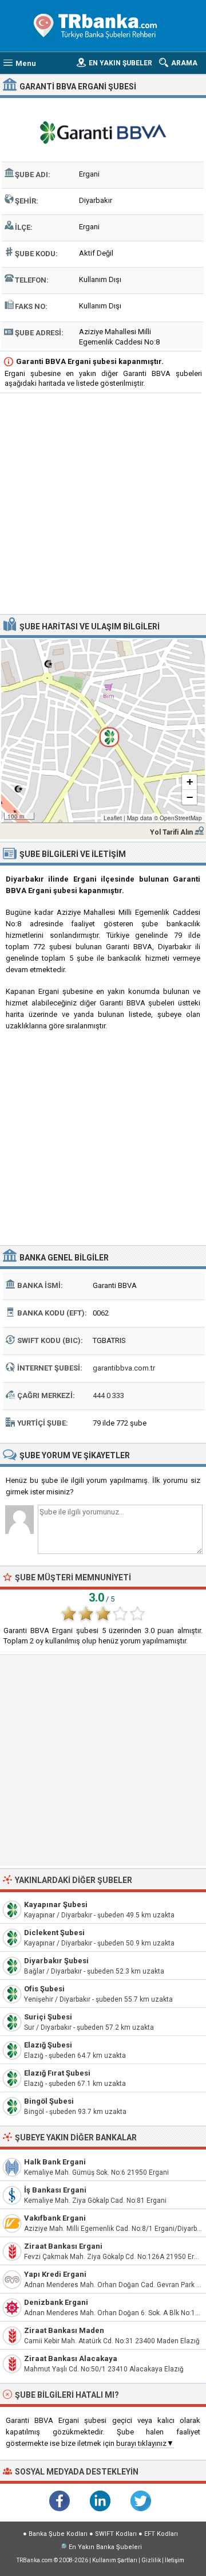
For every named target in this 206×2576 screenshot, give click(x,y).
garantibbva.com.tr (124, 1368)
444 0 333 (108, 1395)
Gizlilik (151, 2560)
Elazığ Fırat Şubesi (57, 2073)
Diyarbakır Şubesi (56, 1961)
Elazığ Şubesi (48, 2045)
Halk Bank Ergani (55, 2162)
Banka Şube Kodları (58, 2534)
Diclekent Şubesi (54, 1933)
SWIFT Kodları (116, 2534)
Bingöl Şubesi (49, 2101)
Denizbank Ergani (56, 2302)
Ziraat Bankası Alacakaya (71, 2358)
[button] (103, 731)
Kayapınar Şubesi (56, 1904)
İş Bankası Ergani (55, 2190)
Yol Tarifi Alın (171, 832)
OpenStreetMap (181, 818)
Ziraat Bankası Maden (64, 2330)
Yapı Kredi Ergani (55, 2274)
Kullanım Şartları (115, 2560)
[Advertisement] (103, 505)
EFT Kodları (161, 2534)
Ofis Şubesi (44, 1989)
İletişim (175, 2560)
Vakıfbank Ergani (55, 2218)
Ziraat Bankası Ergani (63, 2246)
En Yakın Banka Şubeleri (105, 2547)
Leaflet (113, 818)
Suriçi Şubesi (48, 2017)
